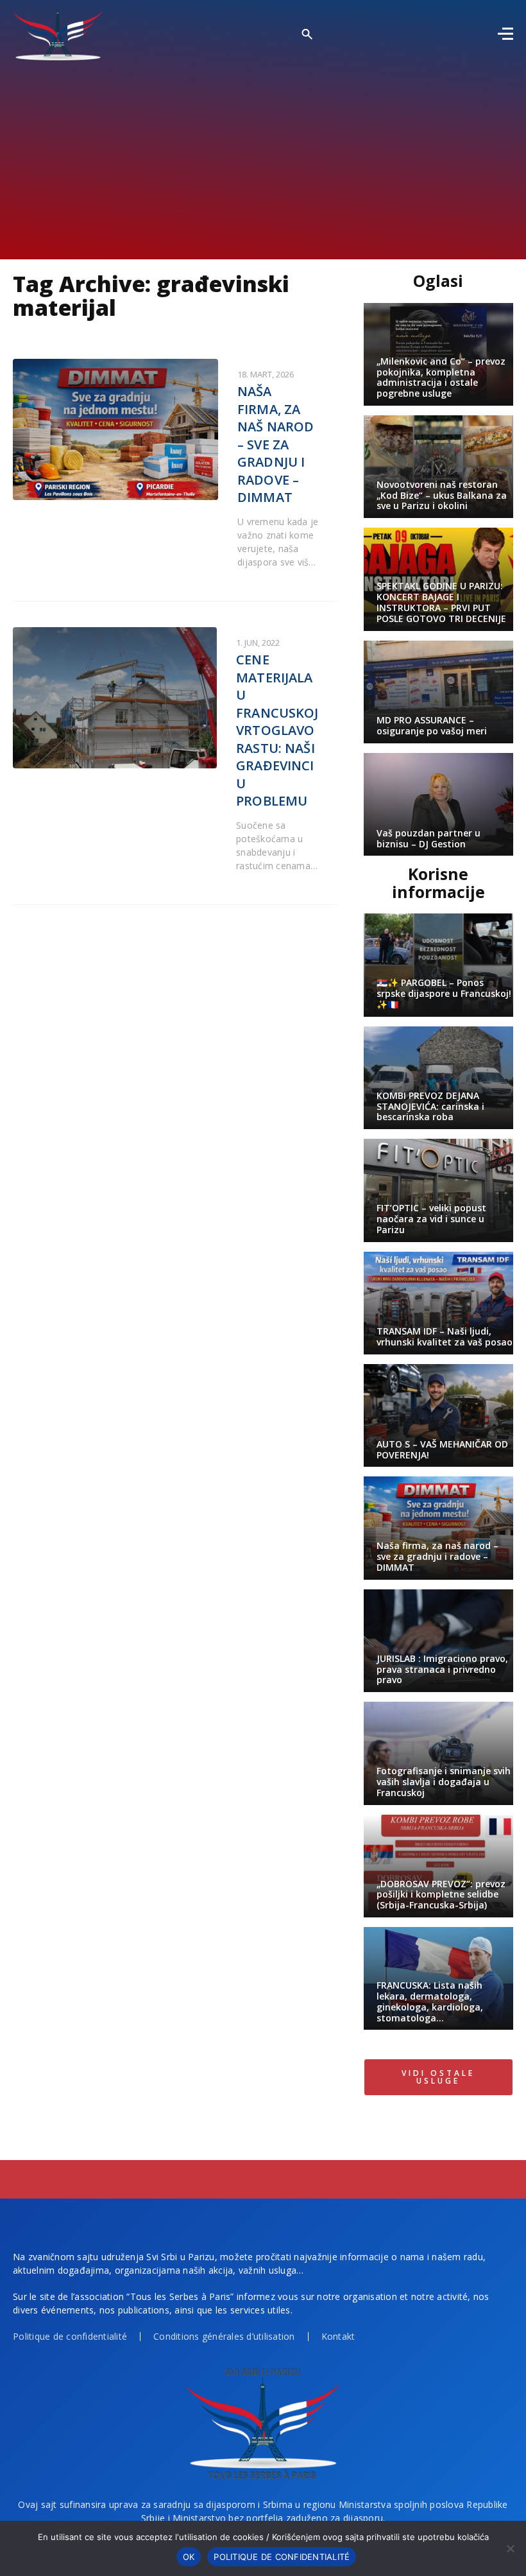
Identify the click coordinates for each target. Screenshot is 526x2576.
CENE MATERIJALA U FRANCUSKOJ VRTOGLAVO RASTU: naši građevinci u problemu (277, 730)
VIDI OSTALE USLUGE (438, 2077)
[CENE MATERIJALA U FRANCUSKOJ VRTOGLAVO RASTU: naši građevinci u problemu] (115, 698)
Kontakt (338, 2336)
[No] (510, 2548)
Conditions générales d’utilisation (224, 2336)
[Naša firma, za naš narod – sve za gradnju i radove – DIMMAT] (115, 429)
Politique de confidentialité (70, 2336)
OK (189, 2557)
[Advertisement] (263, 157)
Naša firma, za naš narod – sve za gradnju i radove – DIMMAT (276, 444)
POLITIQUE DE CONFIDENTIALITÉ (282, 2557)
